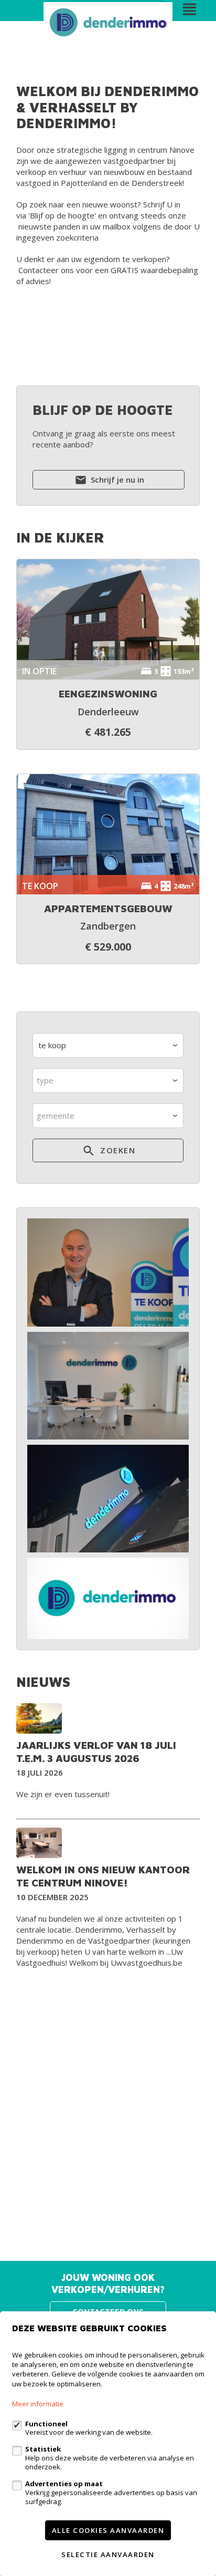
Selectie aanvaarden (108, 2554)
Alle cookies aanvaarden (108, 2530)
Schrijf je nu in (116, 479)
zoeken (117, 1150)
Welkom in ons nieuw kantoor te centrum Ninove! (103, 1876)
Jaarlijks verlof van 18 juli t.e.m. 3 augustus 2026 (96, 1751)
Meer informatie (38, 2404)
